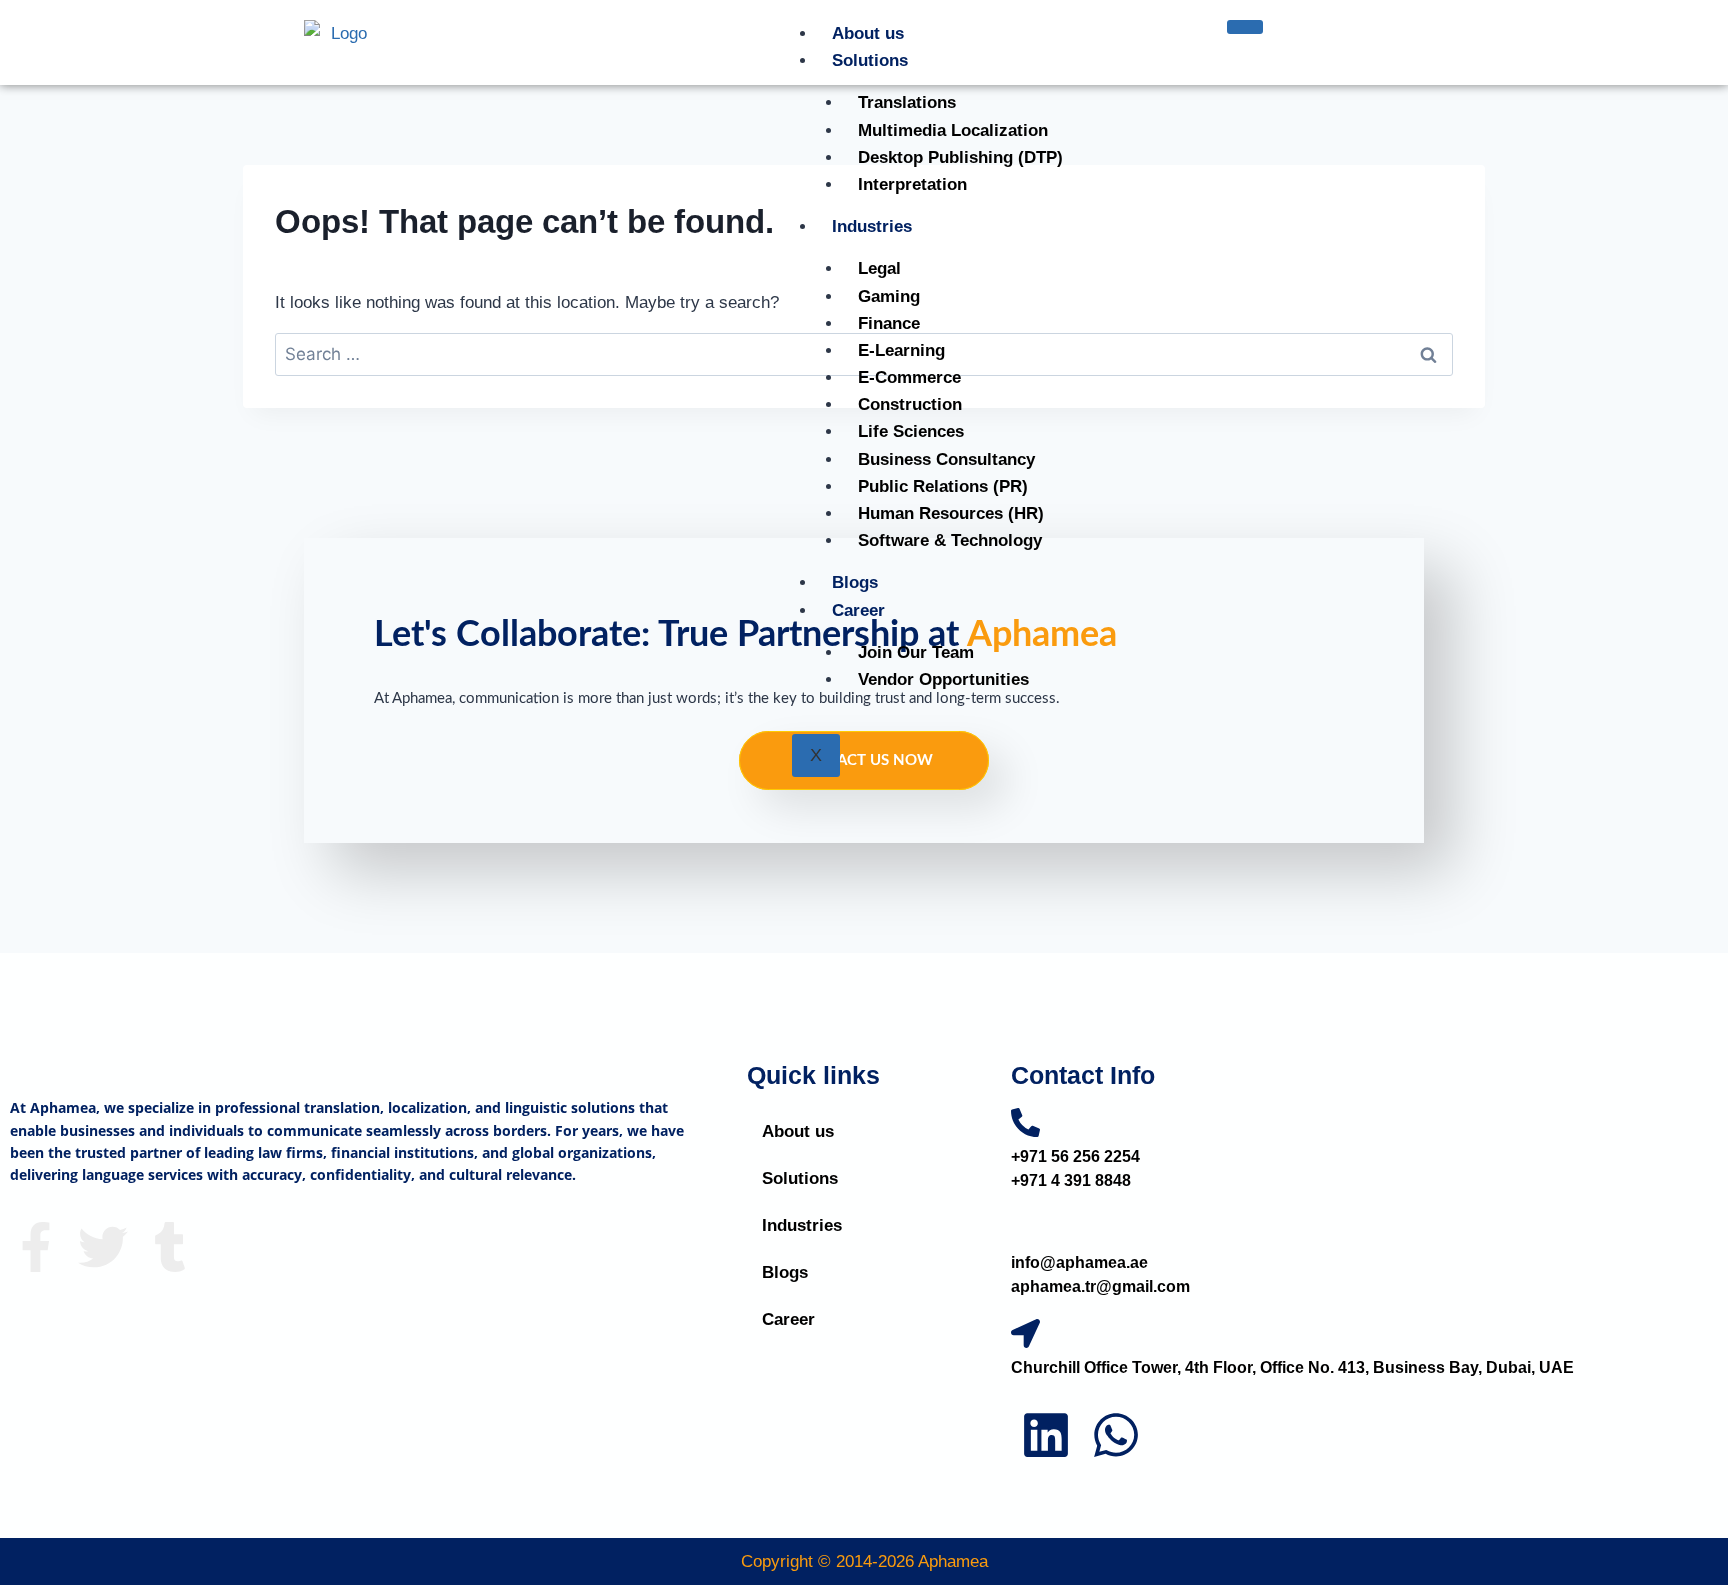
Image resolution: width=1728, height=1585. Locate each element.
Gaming (889, 296)
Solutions (870, 60)
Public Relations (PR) (943, 486)
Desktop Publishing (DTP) (960, 157)
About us (868, 33)
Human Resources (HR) (951, 513)
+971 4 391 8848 (1071, 1180)
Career (858, 610)
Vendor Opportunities (943, 679)
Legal (879, 268)
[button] (864, 1178)
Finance (889, 323)
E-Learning (901, 350)
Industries (872, 226)
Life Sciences (911, 431)
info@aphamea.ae (1079, 1262)
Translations (907, 102)
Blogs (855, 582)
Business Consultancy (946, 459)
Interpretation (912, 184)
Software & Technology (950, 540)
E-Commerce (909, 377)
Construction (910, 404)
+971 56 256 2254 (1075, 1156)
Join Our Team (916, 652)
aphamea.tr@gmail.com (1100, 1286)
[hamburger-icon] (1245, 27)
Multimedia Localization (953, 130)
